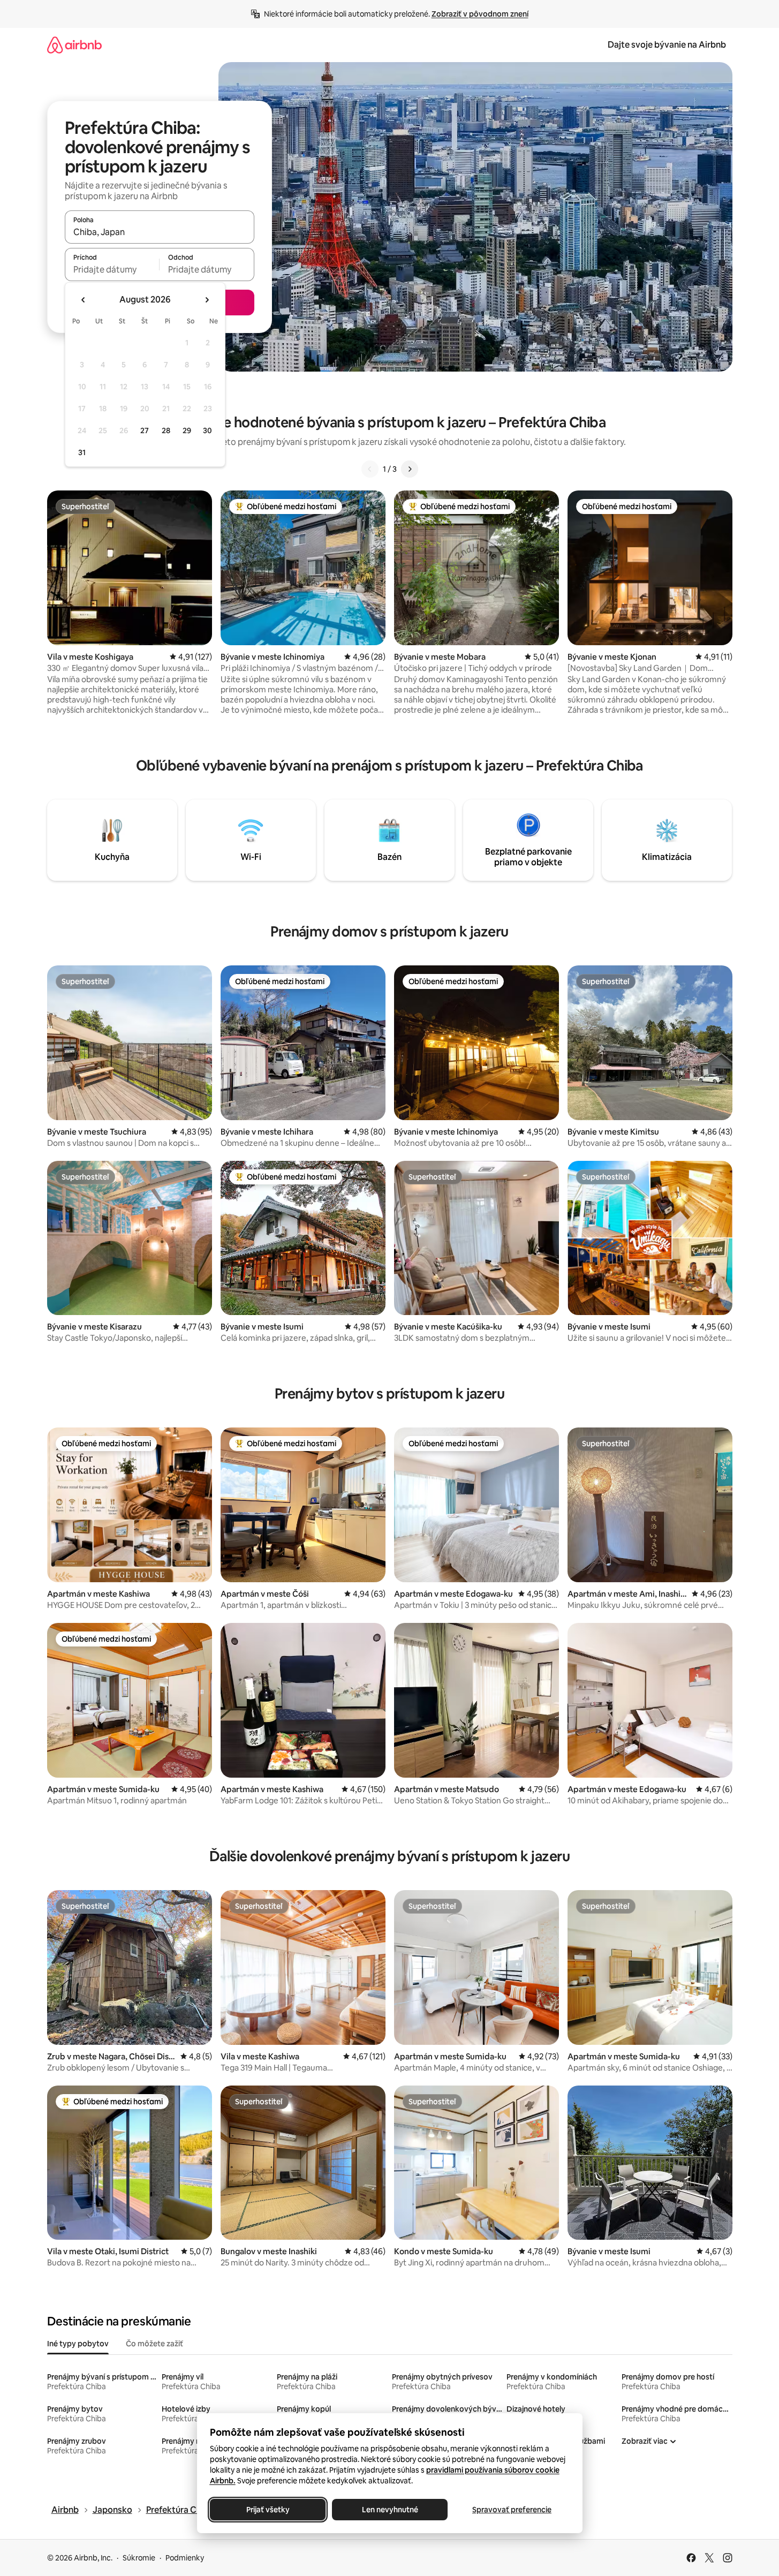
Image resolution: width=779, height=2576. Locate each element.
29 (187, 430)
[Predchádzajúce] (370, 469)
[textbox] (112, 269)
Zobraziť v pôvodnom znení (480, 14)
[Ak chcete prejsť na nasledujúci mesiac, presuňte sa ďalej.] (207, 300)
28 (166, 430)
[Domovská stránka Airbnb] (74, 45)
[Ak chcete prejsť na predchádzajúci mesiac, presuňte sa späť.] (84, 300)
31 (82, 452)
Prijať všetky (267, 2510)
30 (207, 430)
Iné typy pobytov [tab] (78, 2344)
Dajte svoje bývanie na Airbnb (667, 45)
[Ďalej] (410, 469)
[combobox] (160, 232)
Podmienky (185, 2558)
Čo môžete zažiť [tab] (154, 2344)
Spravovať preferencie (512, 2510)
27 (145, 430)
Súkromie (139, 2558)
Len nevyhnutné (389, 2510)
